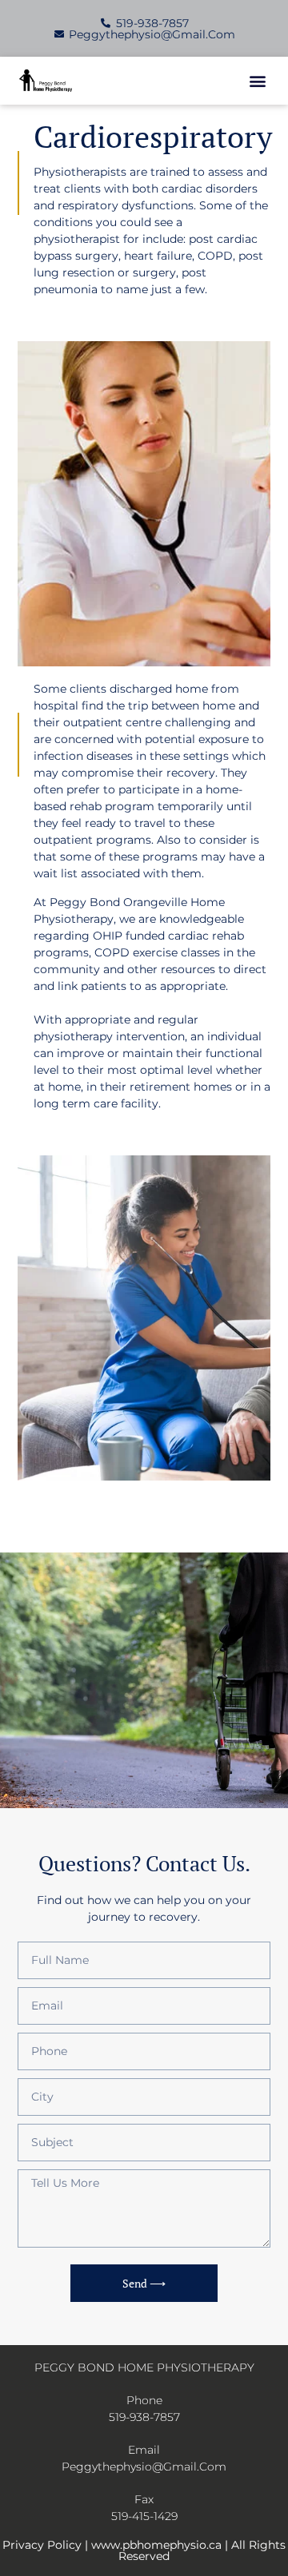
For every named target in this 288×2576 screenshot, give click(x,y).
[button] (257, 81)
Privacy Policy (42, 2545)
